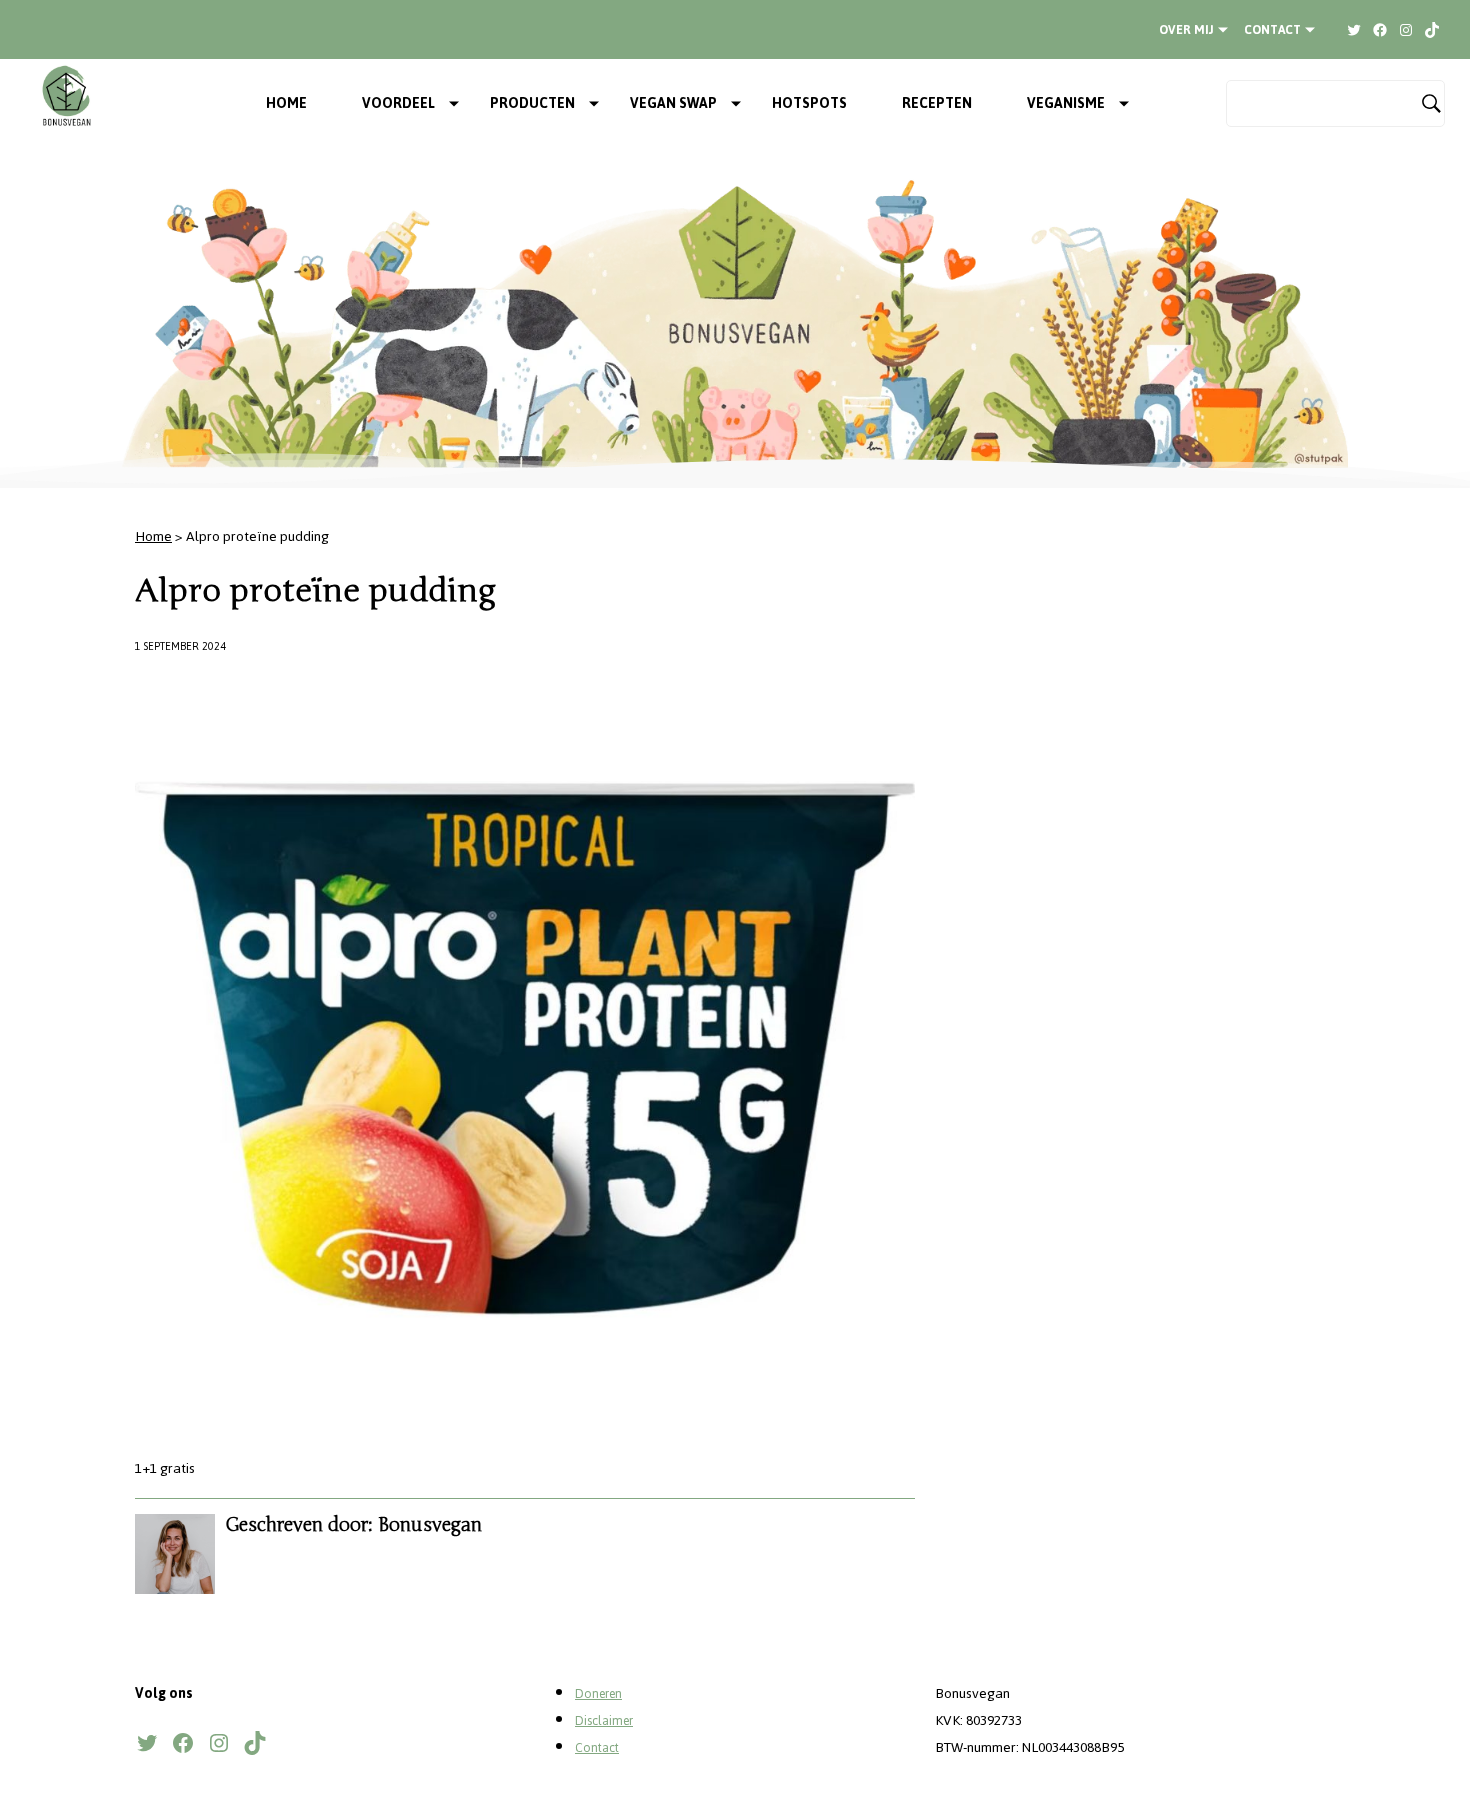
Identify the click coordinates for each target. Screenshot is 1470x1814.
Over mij (1186, 30)
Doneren (598, 1694)
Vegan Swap (673, 103)
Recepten (937, 103)
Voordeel (398, 103)
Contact (1272, 30)
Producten (532, 103)
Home (286, 103)
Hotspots (809, 103)
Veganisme (1066, 103)
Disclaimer (604, 1721)
